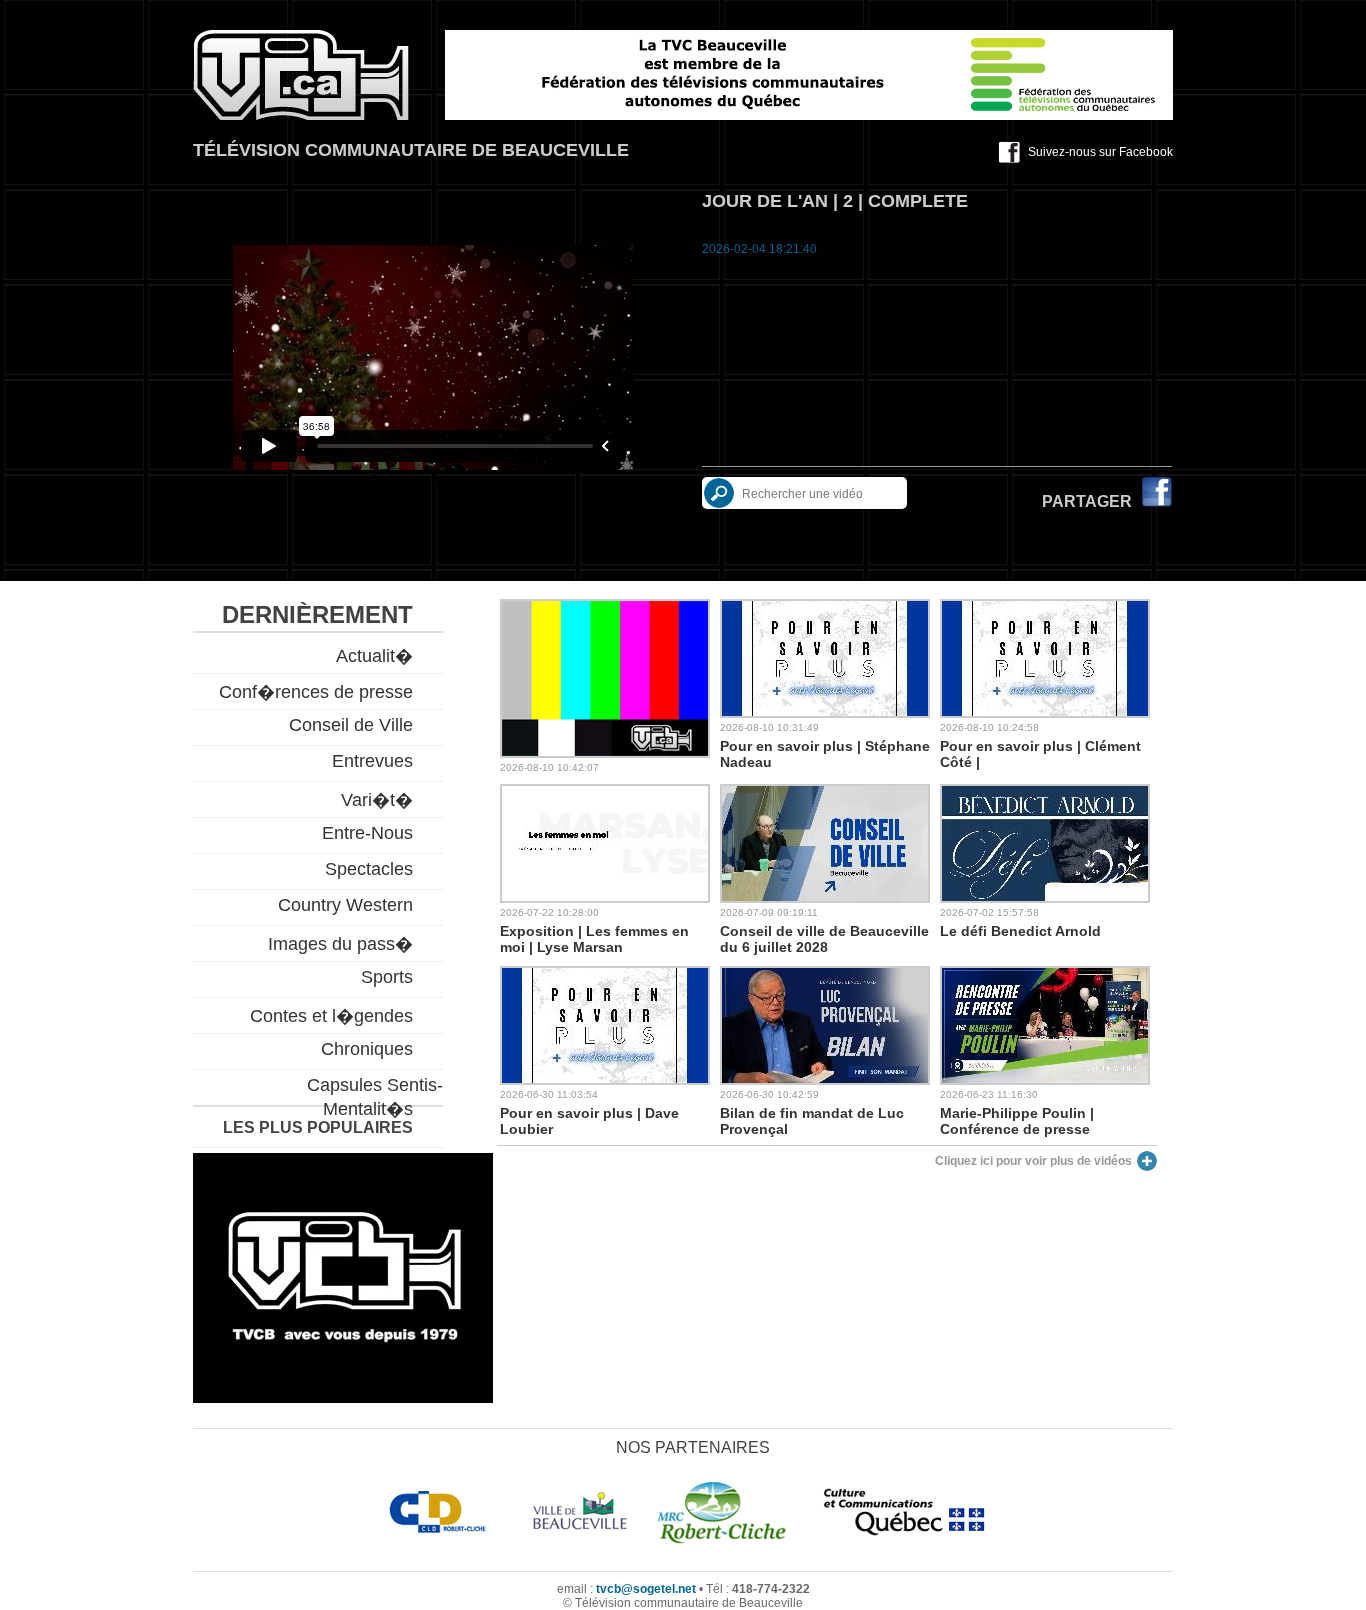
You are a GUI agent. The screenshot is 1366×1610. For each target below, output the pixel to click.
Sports (387, 977)
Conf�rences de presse (316, 692)
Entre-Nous (367, 833)
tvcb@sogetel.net (646, 1589)
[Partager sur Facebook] (1157, 501)
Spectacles (369, 869)
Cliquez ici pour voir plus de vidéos (1033, 1161)
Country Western (345, 905)
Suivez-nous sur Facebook (1100, 152)
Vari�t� (377, 800)
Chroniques (367, 1049)
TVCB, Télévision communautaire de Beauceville (301, 75)
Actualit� (374, 656)
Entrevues (372, 761)
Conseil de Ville (351, 725)
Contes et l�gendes (331, 1016)
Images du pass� (340, 944)
